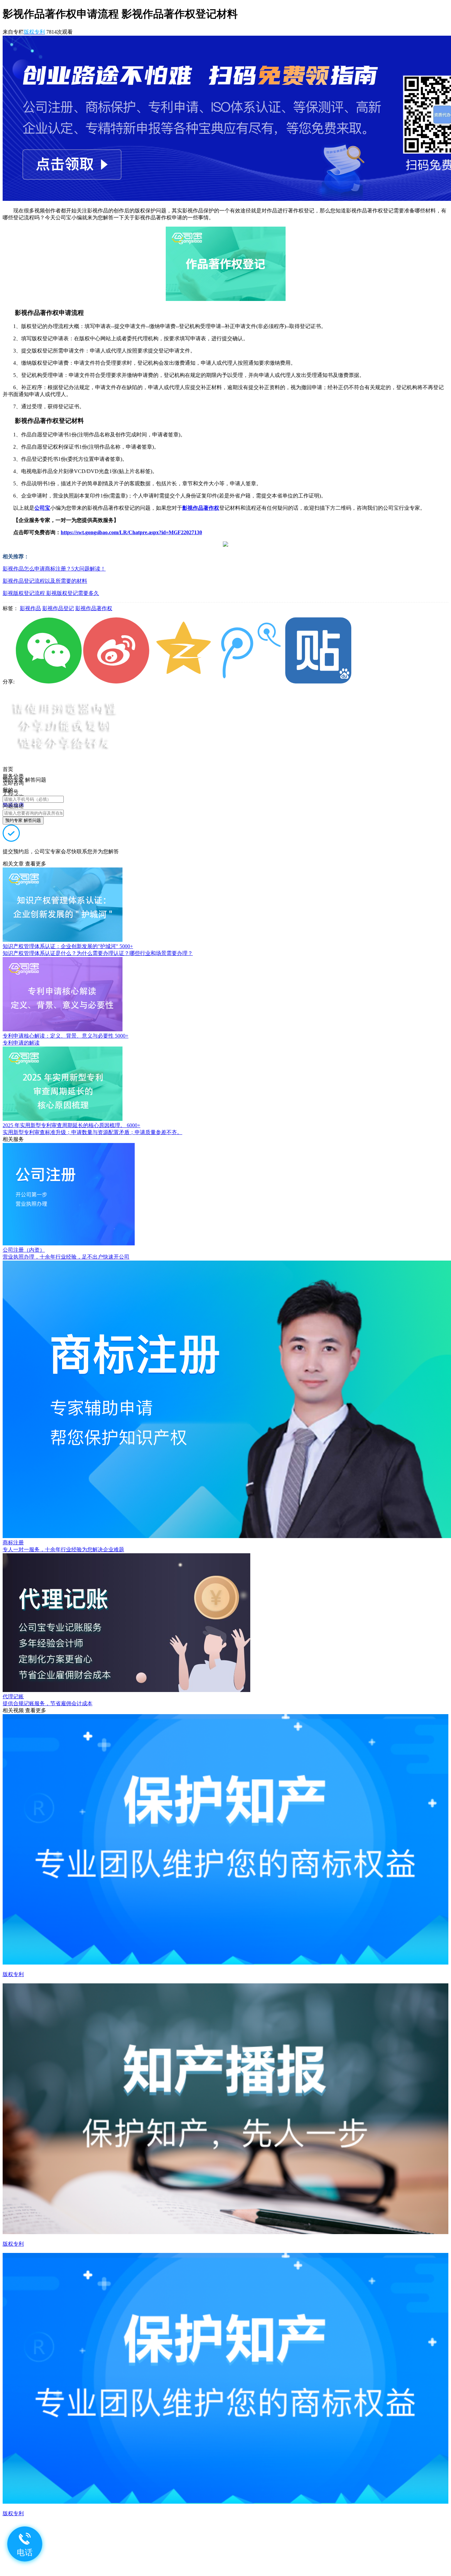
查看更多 (36, 864)
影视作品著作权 (94, 608)
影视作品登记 (58, 608)
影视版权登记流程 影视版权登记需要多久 (51, 593)
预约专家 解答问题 (23, 820)
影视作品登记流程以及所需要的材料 (45, 581)
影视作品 (30, 608)
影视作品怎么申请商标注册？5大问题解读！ (54, 569)
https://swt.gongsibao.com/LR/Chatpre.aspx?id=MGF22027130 (131, 532)
